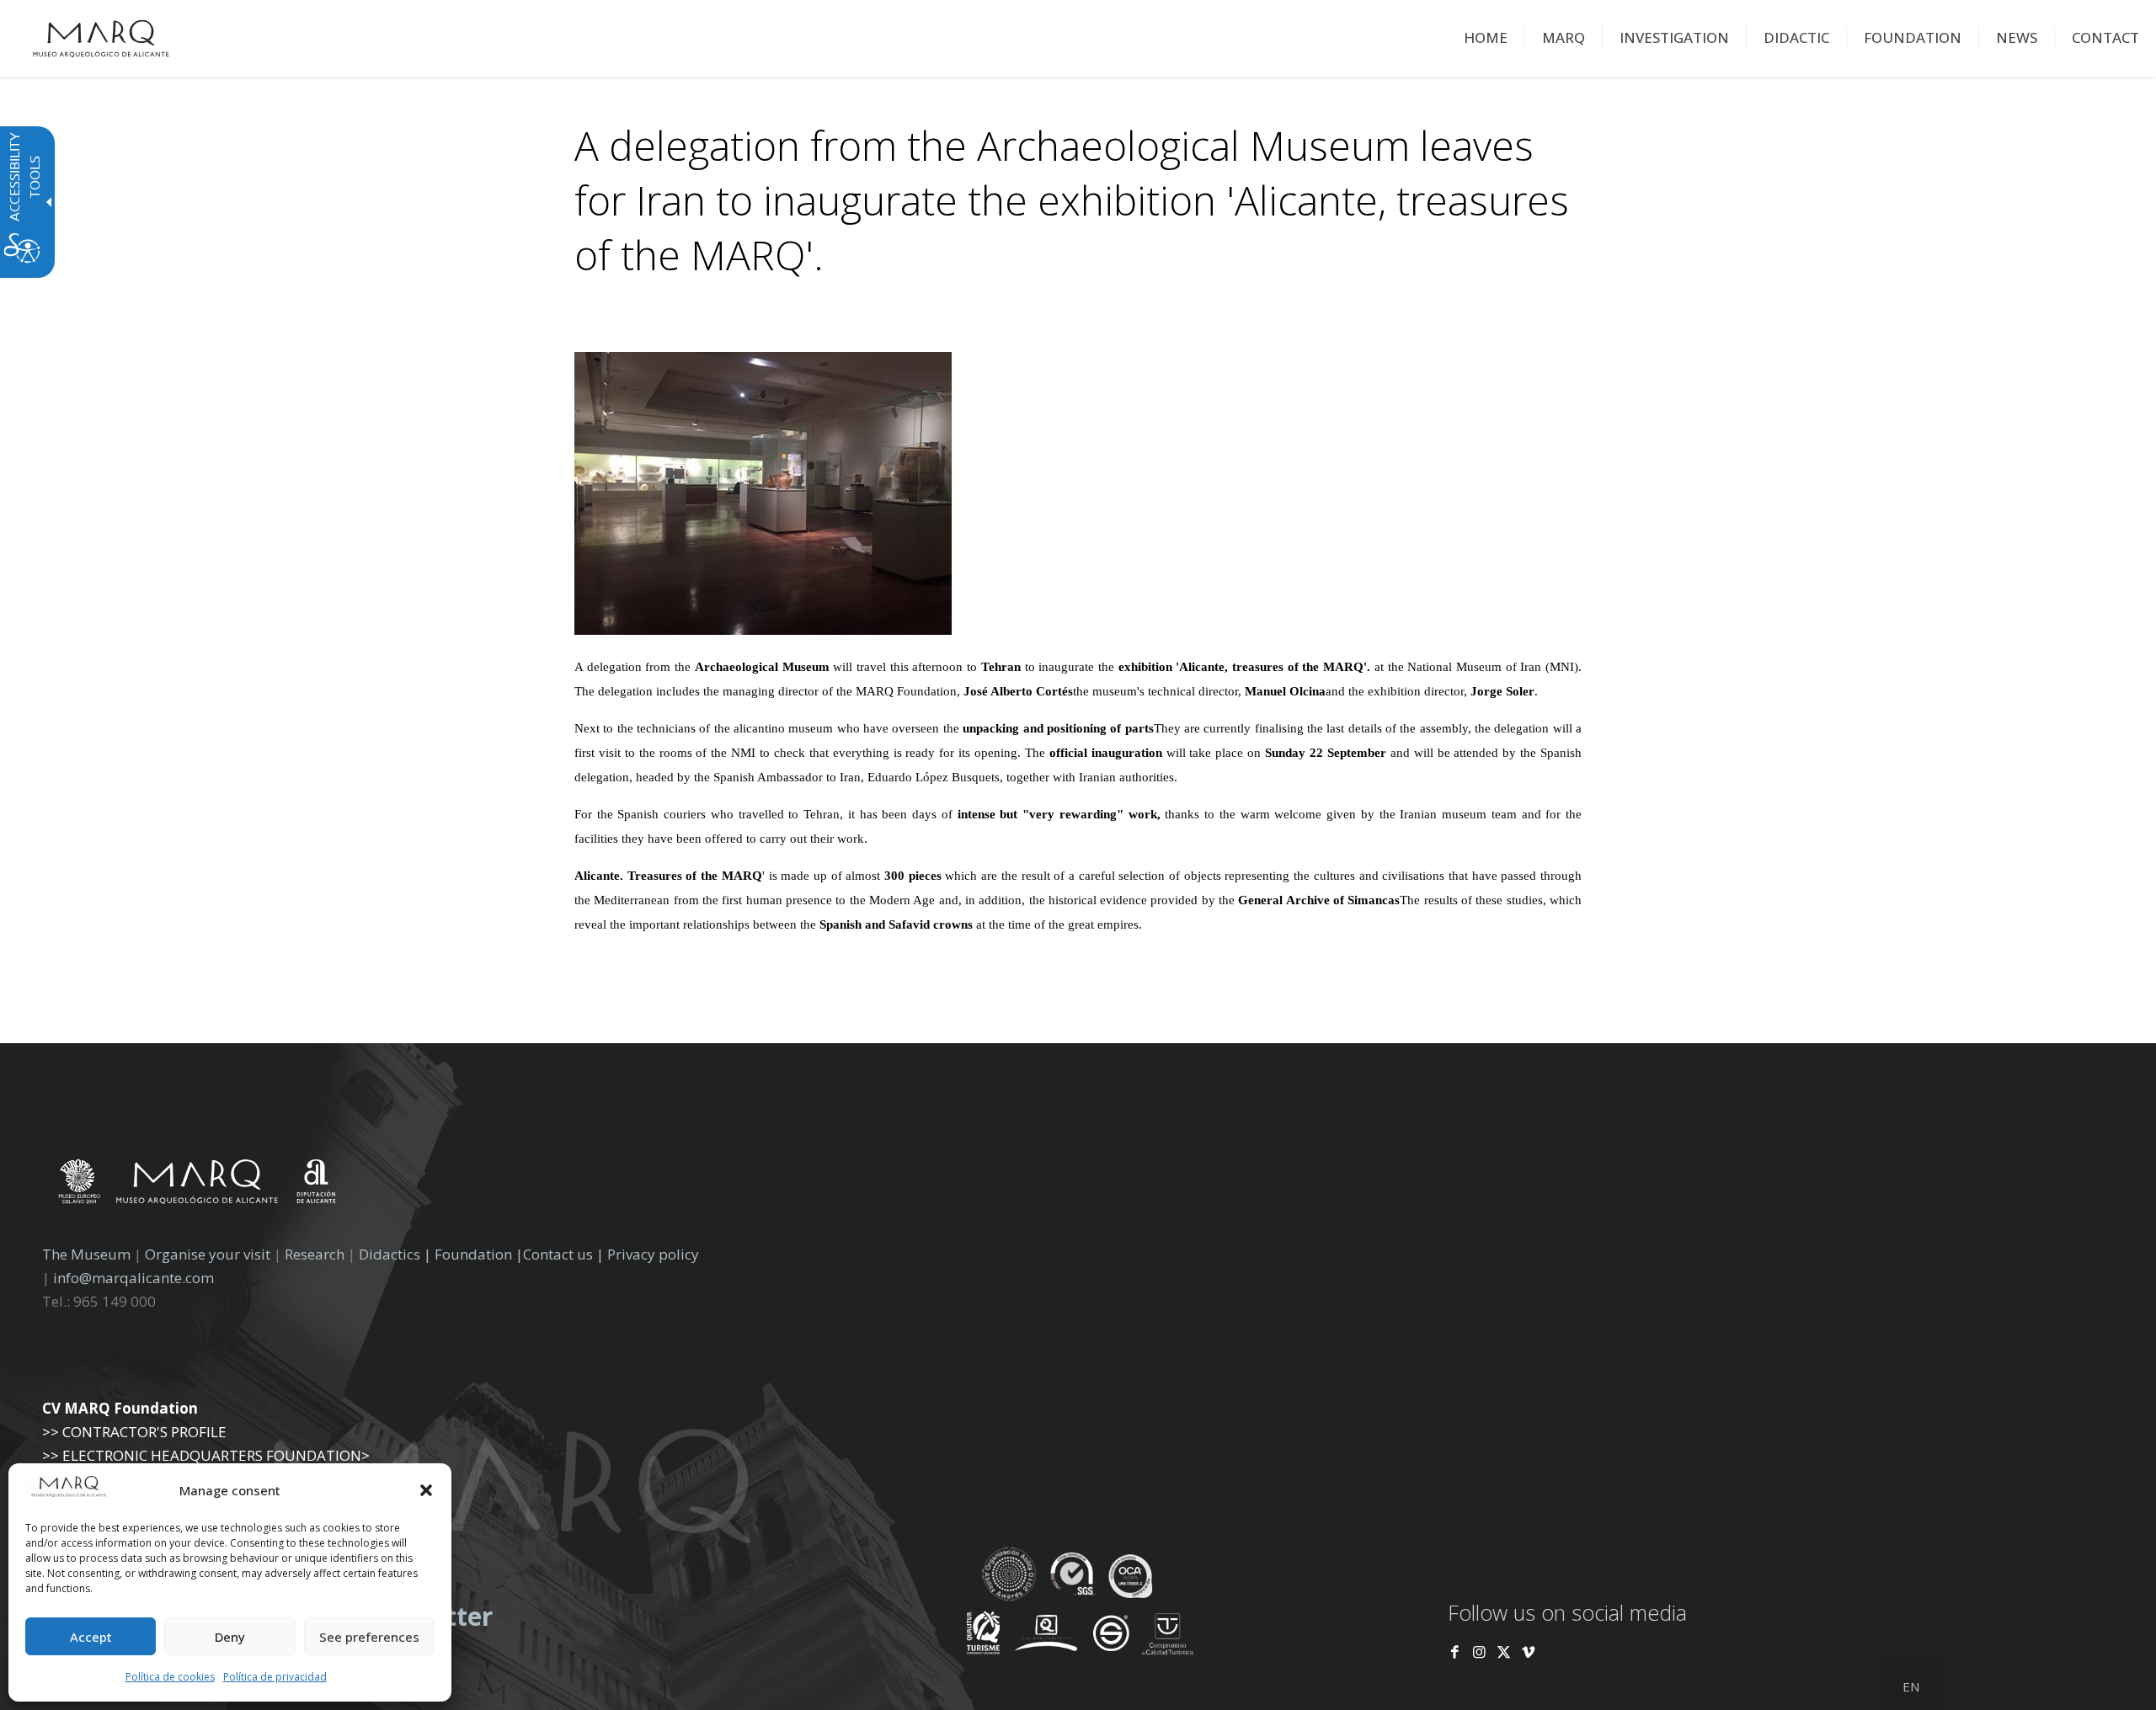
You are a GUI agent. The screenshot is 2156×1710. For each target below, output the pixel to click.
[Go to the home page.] (101, 38)
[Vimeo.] (1528, 1651)
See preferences (369, 1637)
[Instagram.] (1479, 1651)
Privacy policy (653, 1254)
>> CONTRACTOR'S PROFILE (134, 1432)
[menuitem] (1486, 38)
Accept (91, 1637)
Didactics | (397, 1254)
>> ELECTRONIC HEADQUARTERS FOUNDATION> (206, 1455)
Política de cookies (170, 1677)
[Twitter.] (1505, 1651)
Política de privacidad (275, 1677)
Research (315, 1254)
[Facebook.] (1455, 1651)
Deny (230, 1637)
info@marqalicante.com (133, 1278)
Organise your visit (208, 1254)
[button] (426, 1490)
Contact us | (563, 1254)
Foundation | (479, 1254)
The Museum (86, 1254)
